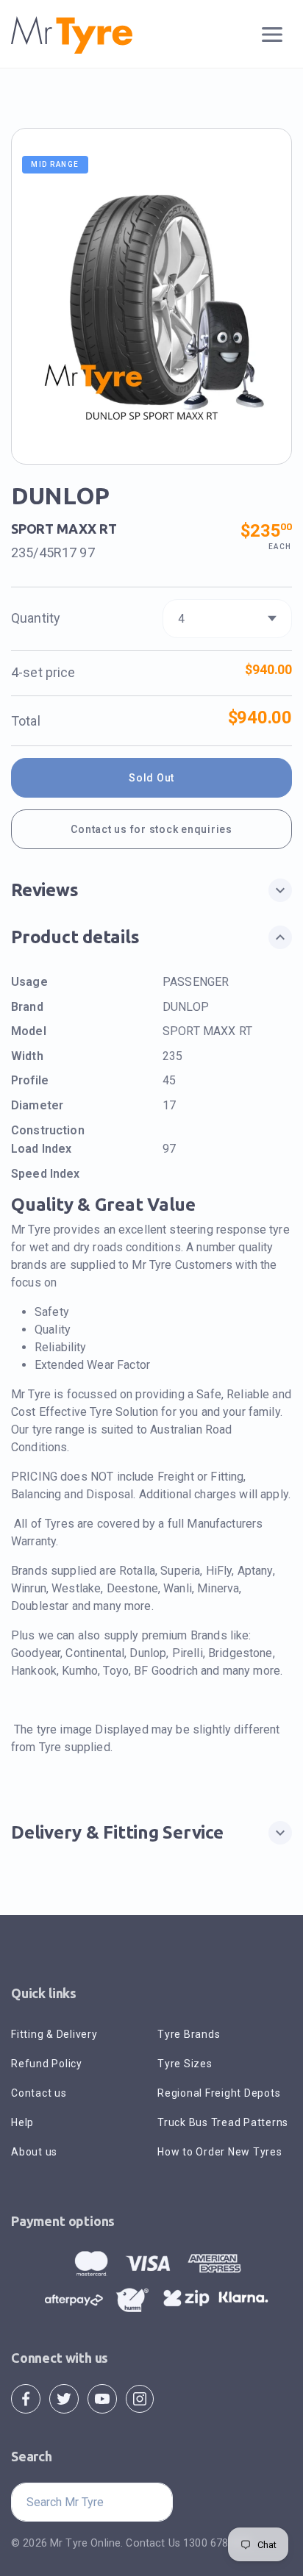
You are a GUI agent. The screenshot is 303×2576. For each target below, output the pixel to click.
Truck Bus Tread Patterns (223, 2122)
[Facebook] (26, 2398)
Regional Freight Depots (219, 2093)
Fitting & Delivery (54, 2034)
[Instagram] (140, 2398)
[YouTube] (102, 2398)
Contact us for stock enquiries (151, 829)
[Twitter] (64, 2398)
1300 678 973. (217, 2543)
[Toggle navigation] (272, 35)
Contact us (39, 2093)
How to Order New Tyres (220, 2152)
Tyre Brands (189, 2034)
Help (22, 2122)
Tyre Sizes (185, 2064)
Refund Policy (47, 2064)
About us (34, 2152)
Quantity (36, 618)
